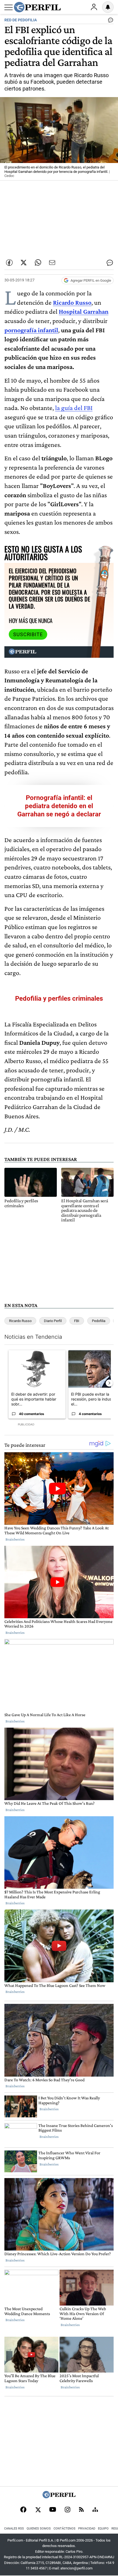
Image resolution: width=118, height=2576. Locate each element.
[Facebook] (23, 2510)
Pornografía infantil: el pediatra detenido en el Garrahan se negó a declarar (59, 806)
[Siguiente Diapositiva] (109, 1383)
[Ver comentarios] (109, 21)
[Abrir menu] (9, 7)
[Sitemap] (95, 2510)
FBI (77, 1321)
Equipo (103, 2529)
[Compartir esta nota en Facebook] (9, 263)
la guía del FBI (74, 408)
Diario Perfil (53, 1321)
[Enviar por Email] (52, 263)
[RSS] (81, 2510)
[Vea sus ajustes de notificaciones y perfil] (108, 7)
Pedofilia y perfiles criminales (59, 999)
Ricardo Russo (20, 1321)
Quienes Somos (39, 2529)
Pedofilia (99, 1321)
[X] (38, 2510)
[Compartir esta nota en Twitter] (24, 263)
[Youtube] (53, 2510)
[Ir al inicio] (37, 7)
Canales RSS (14, 2529)
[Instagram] (68, 2510)
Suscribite (28, 634)
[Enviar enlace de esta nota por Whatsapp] (38, 263)
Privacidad (87, 2529)
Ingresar (94, 7)
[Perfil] (59, 2497)
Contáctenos (64, 2529)
